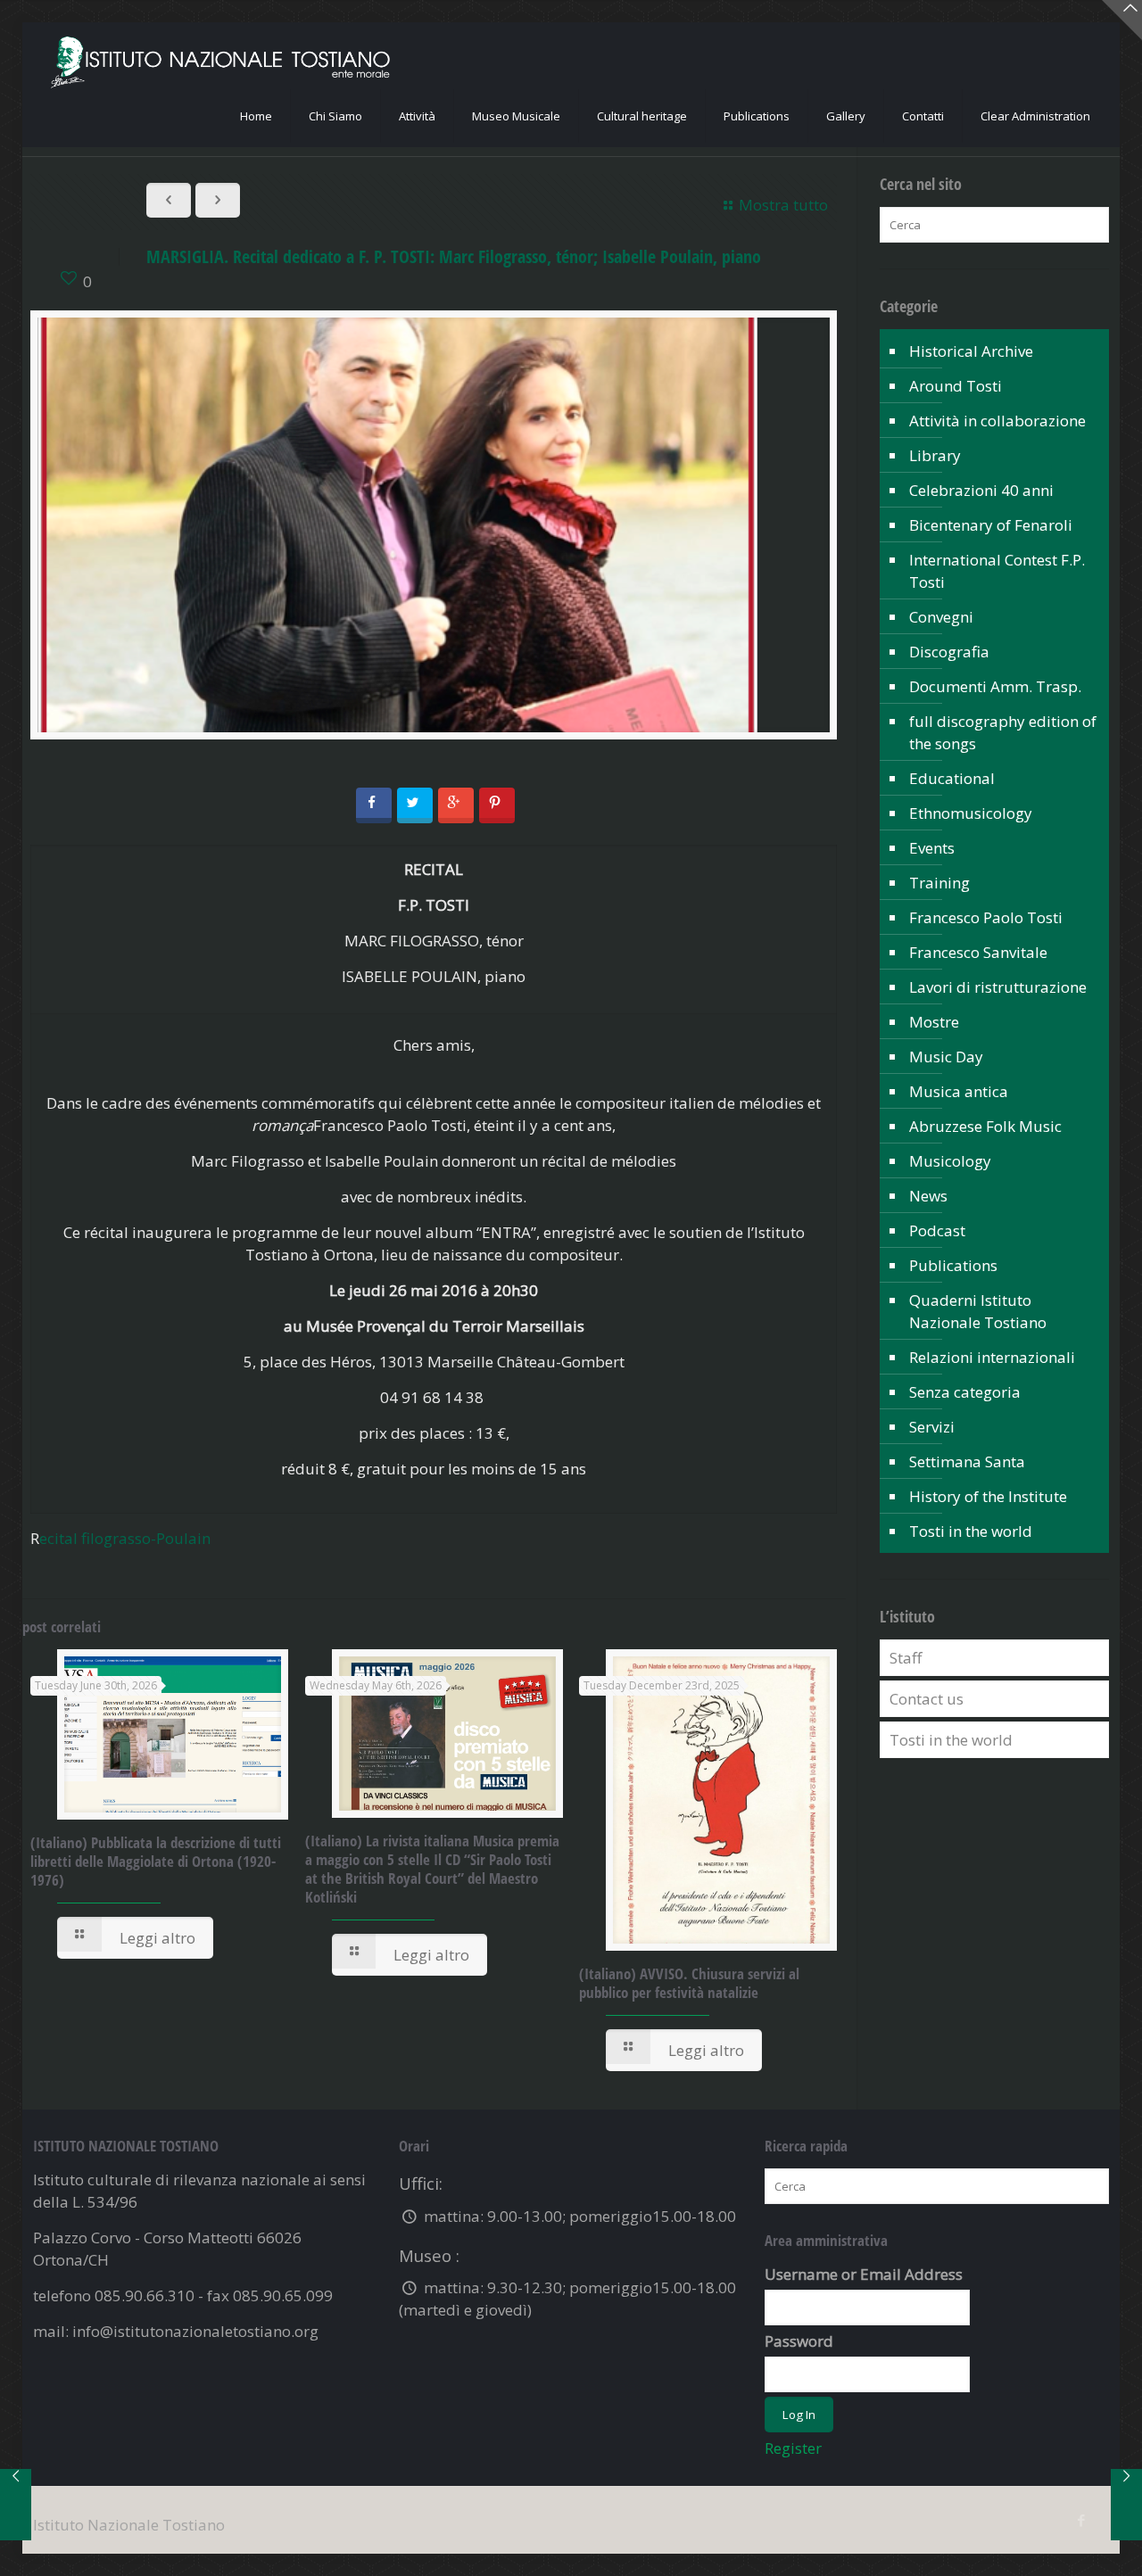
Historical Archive (971, 351)
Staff (906, 1658)
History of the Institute (988, 1496)
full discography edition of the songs (1003, 732)
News (928, 1196)
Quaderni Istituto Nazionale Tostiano (978, 1311)
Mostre (934, 1022)
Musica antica (959, 1091)
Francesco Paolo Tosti (986, 917)
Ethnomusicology (971, 813)
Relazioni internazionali (992, 1357)
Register (793, 2448)
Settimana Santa (967, 1461)
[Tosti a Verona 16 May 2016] (1126, 2505)
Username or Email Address (864, 2274)
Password (799, 2341)
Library (935, 455)
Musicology (950, 1161)
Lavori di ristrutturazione (998, 987)
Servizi (932, 1427)
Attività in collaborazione (997, 421)
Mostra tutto (783, 205)
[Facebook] (1082, 2520)
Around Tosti (956, 386)
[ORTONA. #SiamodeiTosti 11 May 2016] (16, 2505)
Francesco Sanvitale (978, 952)
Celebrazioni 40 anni (981, 490)
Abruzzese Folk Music (985, 1126)
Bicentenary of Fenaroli (991, 525)
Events (932, 848)
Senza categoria (965, 1392)
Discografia (949, 652)
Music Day (946, 1057)
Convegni (941, 617)
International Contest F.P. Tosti (997, 571)
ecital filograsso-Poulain (125, 1538)
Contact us (927, 1699)
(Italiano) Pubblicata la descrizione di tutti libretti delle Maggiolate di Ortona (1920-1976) (156, 1861)
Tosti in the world (971, 1531)
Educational (952, 778)
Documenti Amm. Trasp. (995, 686)
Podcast (937, 1230)
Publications (953, 1265)
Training (939, 883)
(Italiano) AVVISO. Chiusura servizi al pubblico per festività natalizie (689, 1983)
